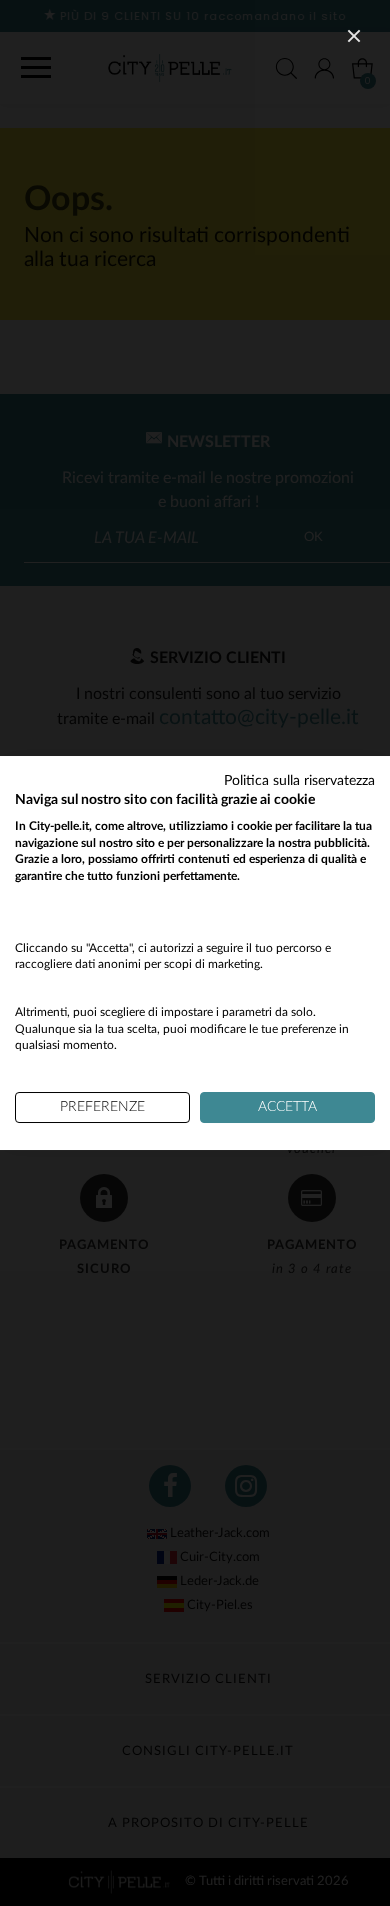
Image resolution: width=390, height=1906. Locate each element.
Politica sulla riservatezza (299, 781)
